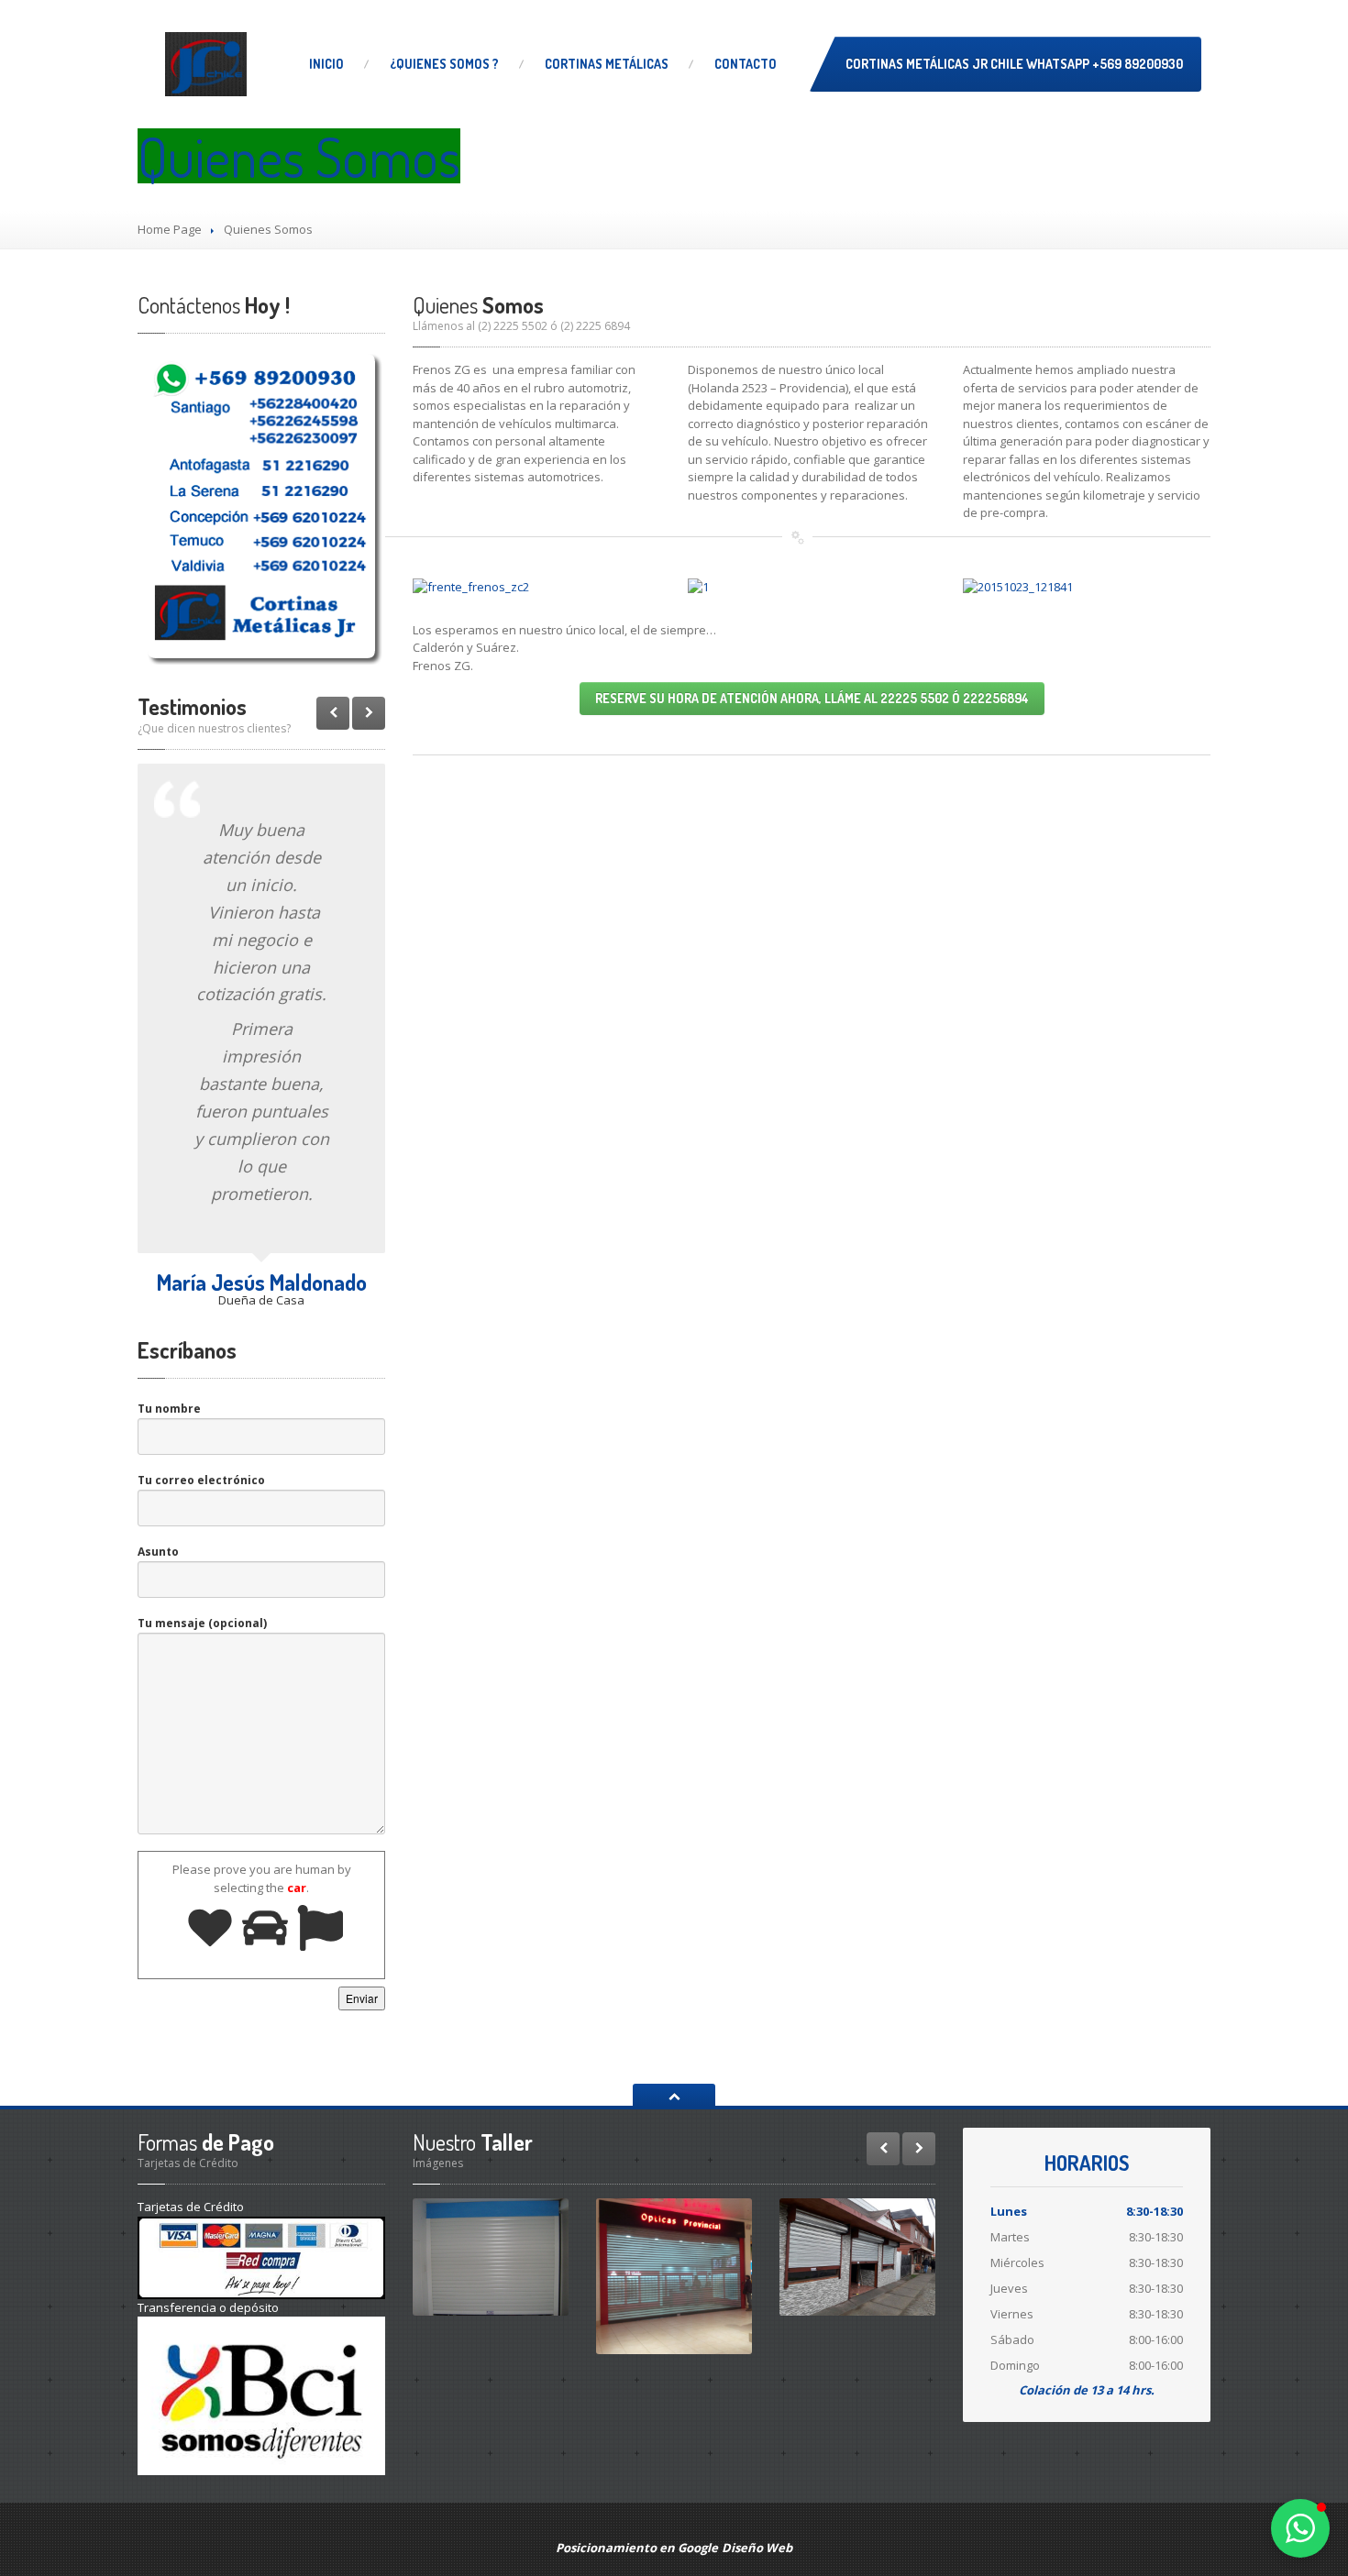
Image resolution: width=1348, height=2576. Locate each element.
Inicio (326, 64)
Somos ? (444, 64)
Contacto (746, 64)
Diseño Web (757, 2548)
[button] (1300, 2528)
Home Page (170, 229)
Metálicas (607, 64)
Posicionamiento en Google (637, 2548)
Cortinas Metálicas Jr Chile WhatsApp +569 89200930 (1014, 64)
